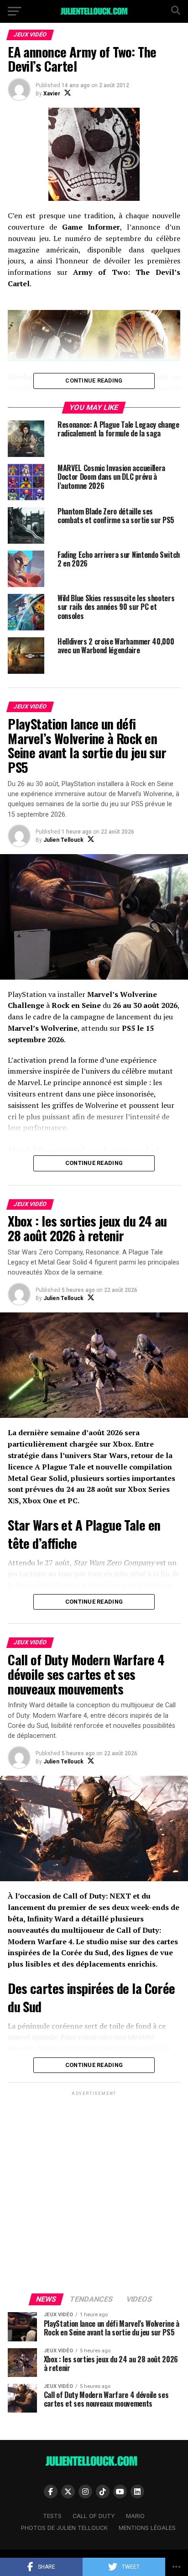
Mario (135, 2516)
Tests (52, 2516)
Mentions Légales (147, 2528)
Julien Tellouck (63, 840)
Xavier (52, 94)
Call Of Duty (94, 2516)
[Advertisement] (94, 2192)
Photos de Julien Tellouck (64, 2528)
